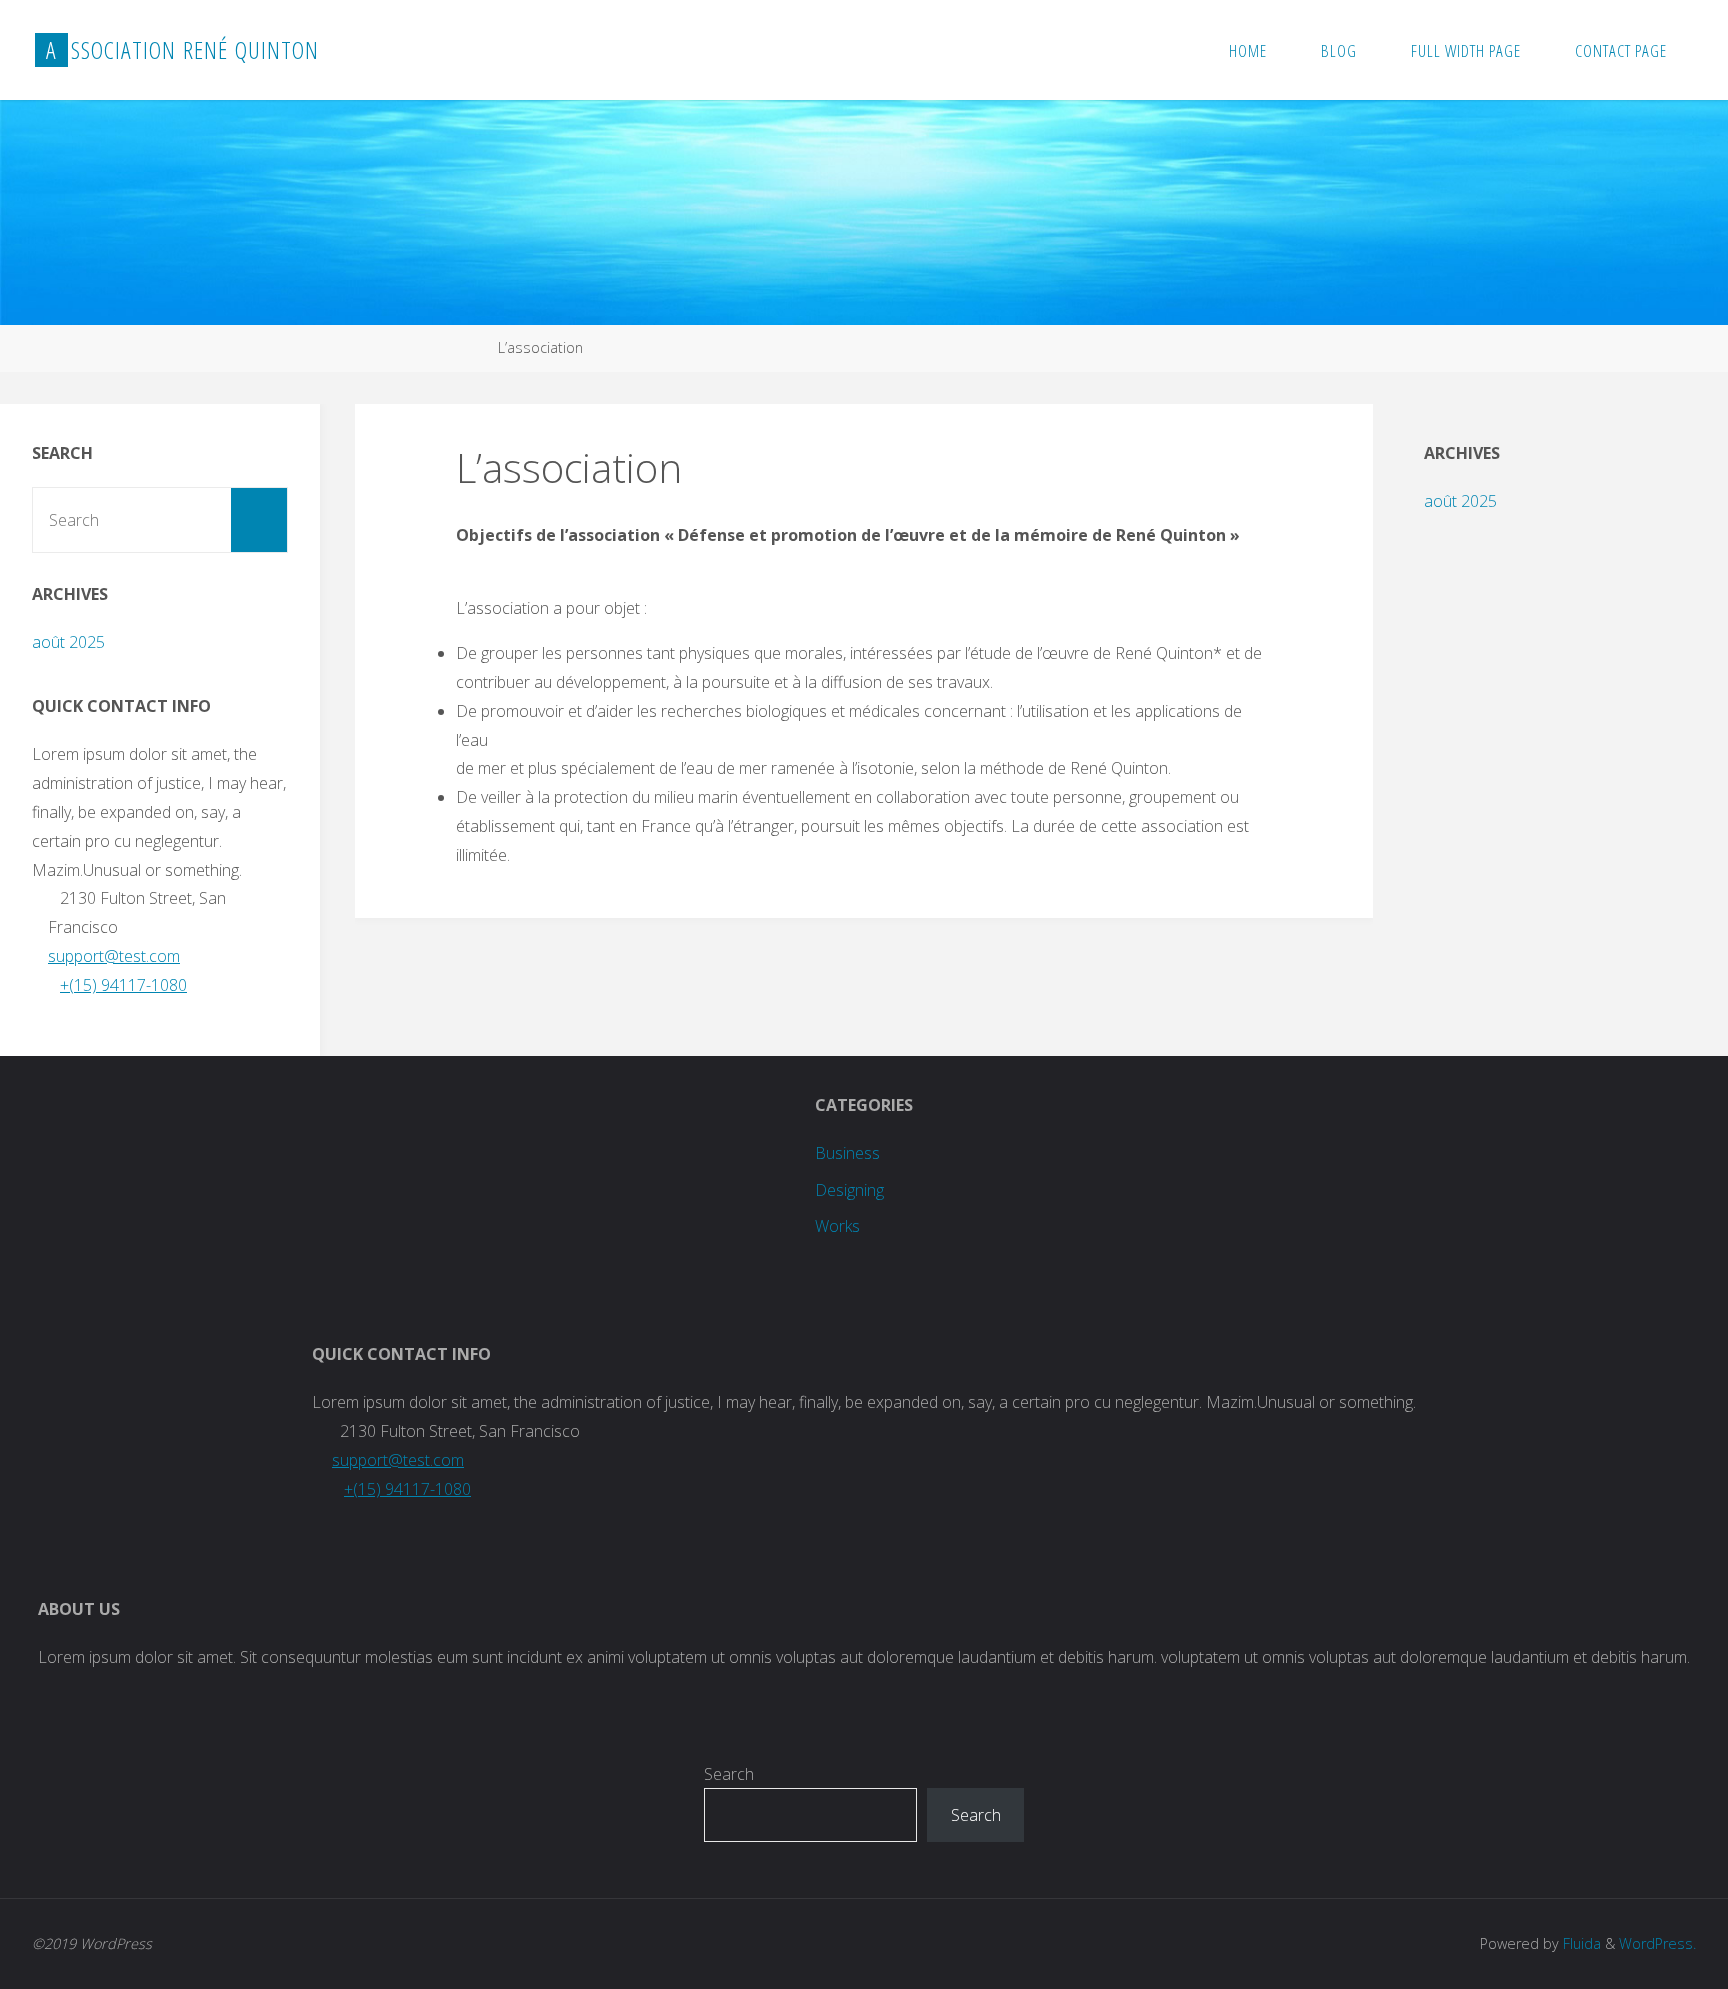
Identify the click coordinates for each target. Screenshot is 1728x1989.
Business (847, 1153)
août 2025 (68, 642)
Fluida (1580, 1943)
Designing (849, 1190)
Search (729, 1774)
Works (837, 1226)
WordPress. (1657, 1943)
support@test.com (114, 956)
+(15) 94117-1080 (123, 985)
